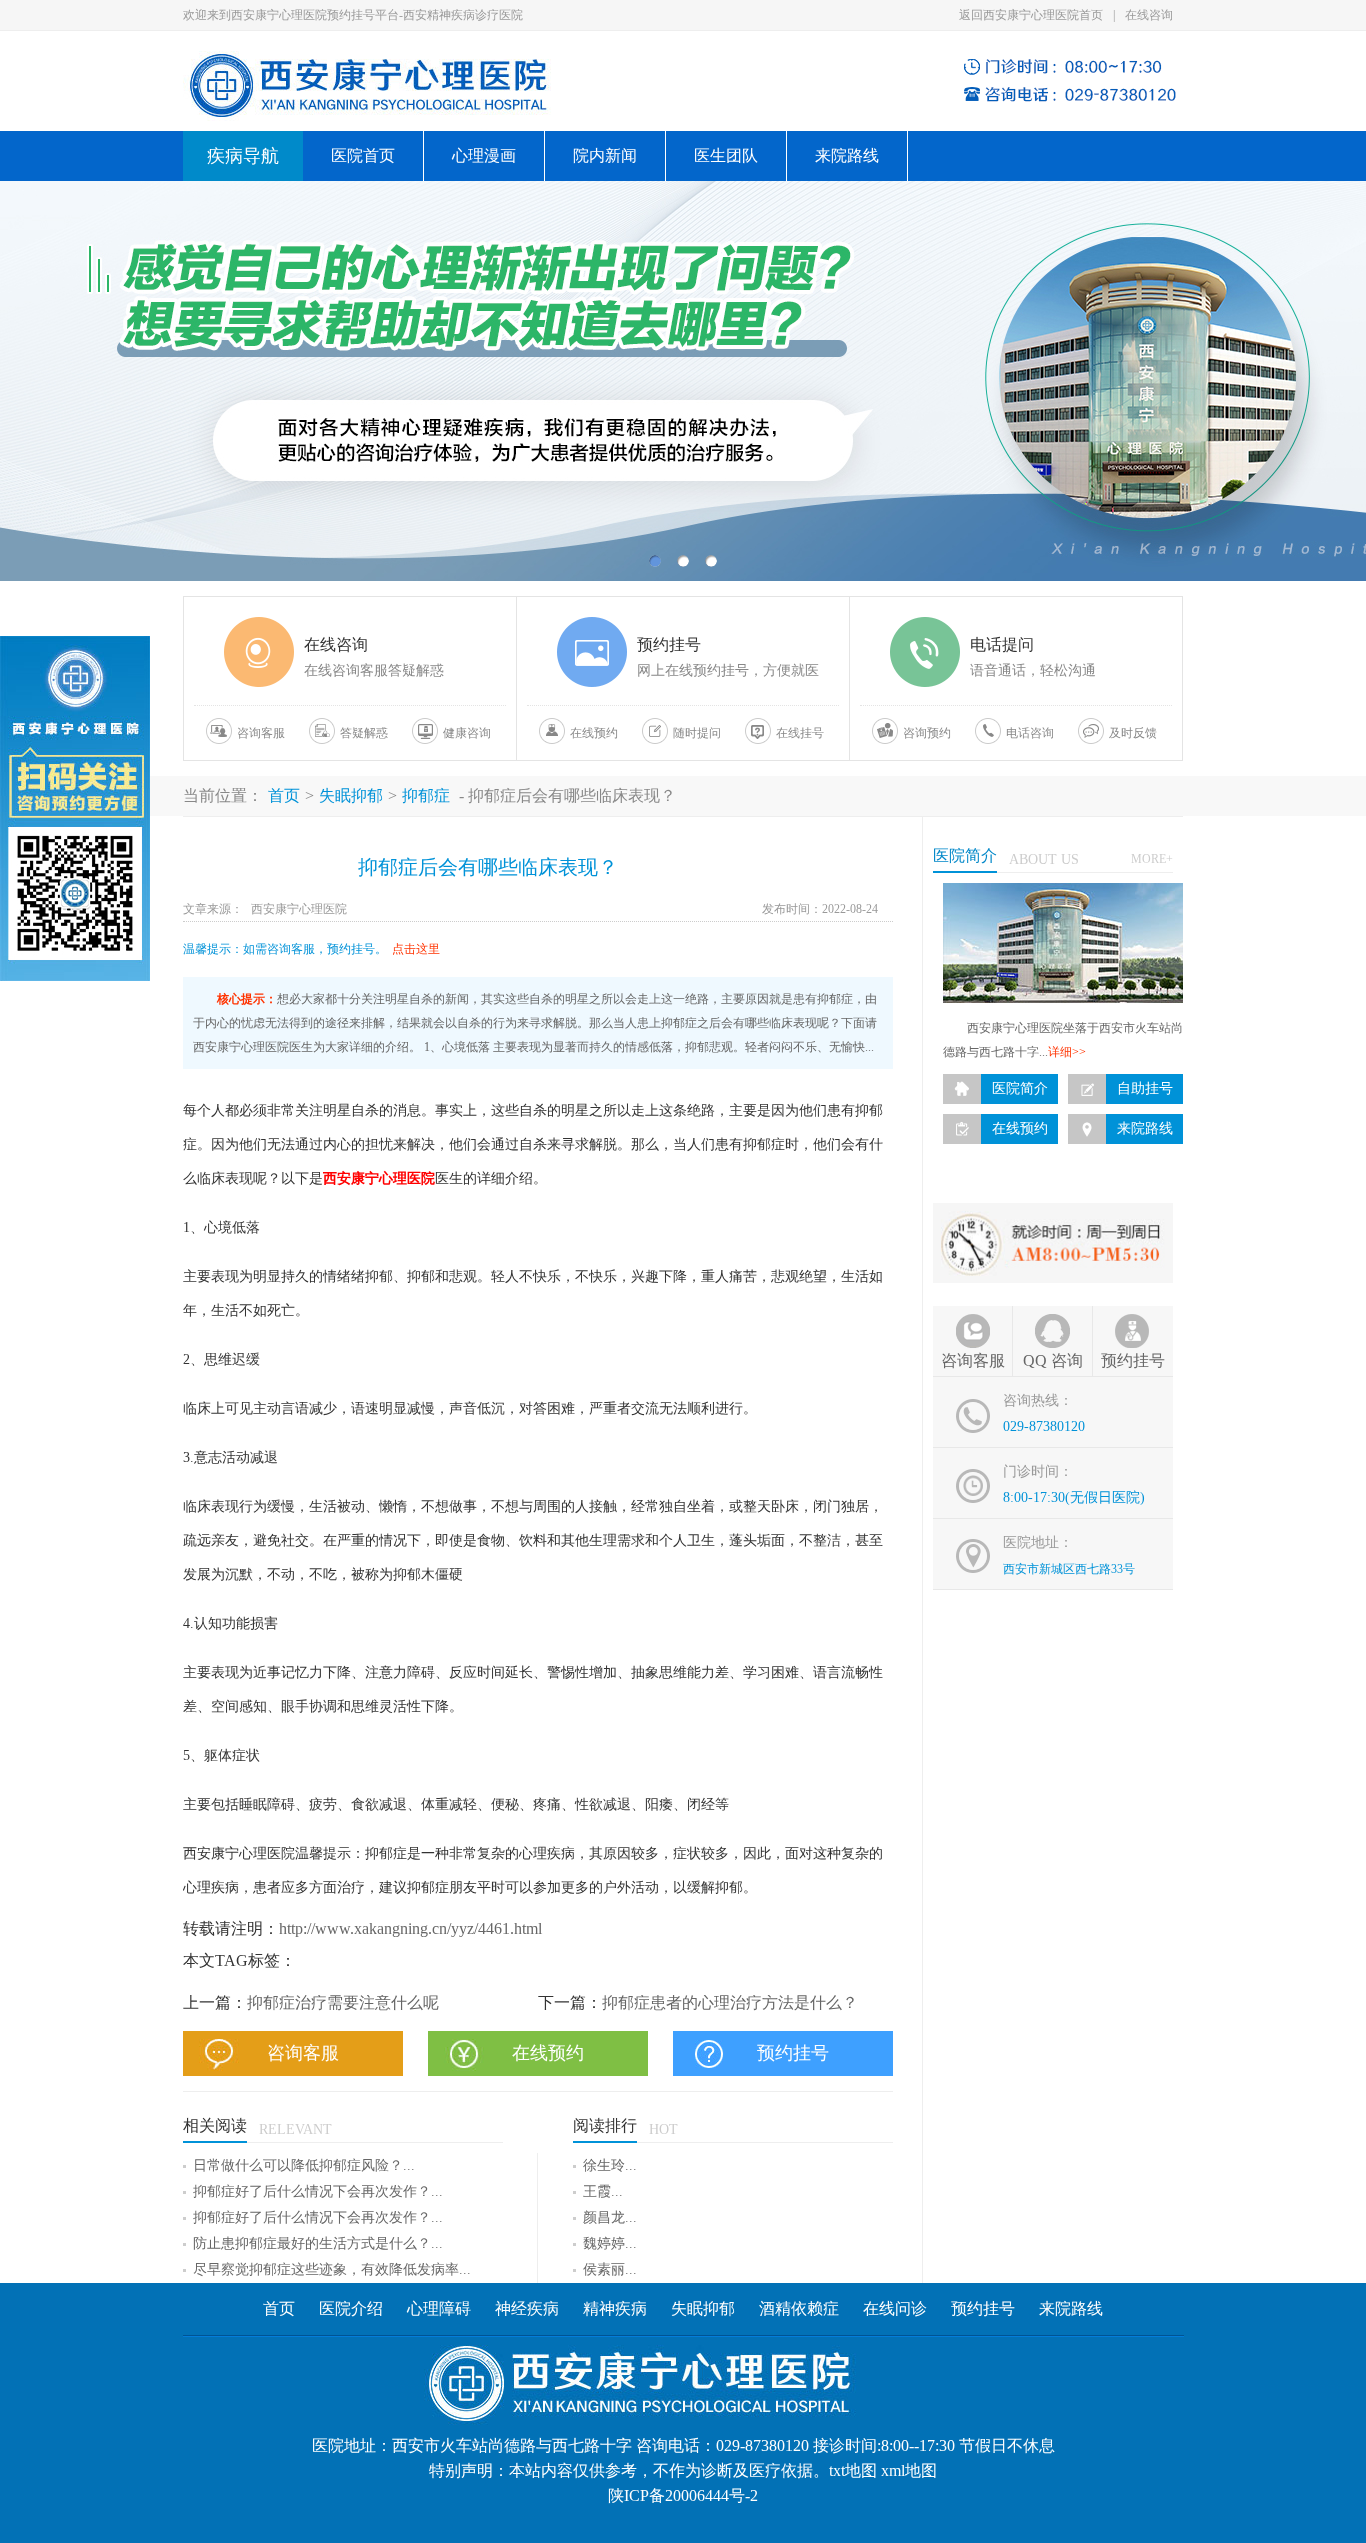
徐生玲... (610, 2165)
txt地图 (853, 2470)
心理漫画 (484, 155)
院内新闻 (605, 155)
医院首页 (363, 155)
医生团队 (726, 155)
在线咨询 (1149, 15)
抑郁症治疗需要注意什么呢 (343, 2002)
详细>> (1067, 1052)
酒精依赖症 (799, 2308)
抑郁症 (426, 795)
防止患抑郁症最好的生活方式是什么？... (318, 2243)
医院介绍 (351, 2308)
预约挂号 (983, 2308)
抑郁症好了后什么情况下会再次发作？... (318, 2191)
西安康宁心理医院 (299, 909)
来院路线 (847, 155)
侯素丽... (610, 2269)
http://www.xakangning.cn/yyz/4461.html (410, 1928)
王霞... (603, 2191)
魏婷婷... (610, 2243)
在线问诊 (895, 2308)
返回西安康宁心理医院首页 (1031, 15)
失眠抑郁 (351, 795)
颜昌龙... (610, 2217)
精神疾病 (615, 2308)
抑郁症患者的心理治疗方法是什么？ (730, 2002)
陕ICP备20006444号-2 (683, 2495)
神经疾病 (529, 2308)
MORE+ (1152, 859)
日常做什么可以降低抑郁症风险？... (304, 2165)
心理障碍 (439, 2308)
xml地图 (909, 2470)
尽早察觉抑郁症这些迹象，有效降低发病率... (332, 2269)
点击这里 (416, 949)
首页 (284, 795)
